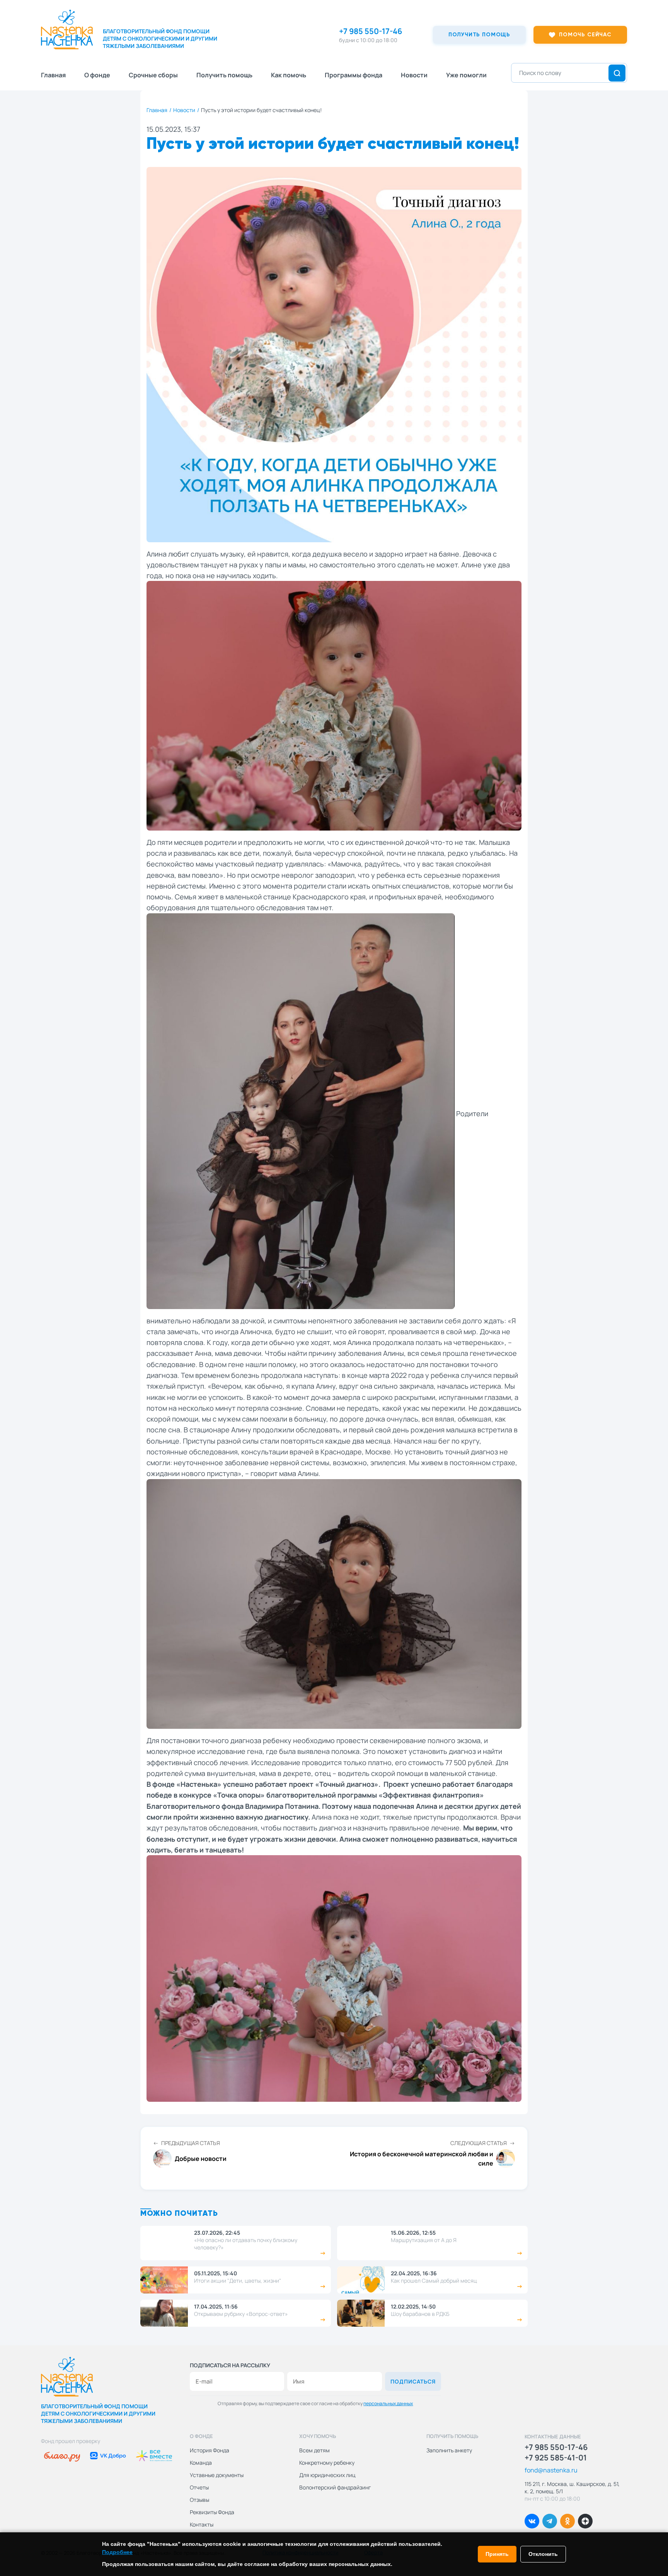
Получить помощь (224, 75)
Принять (497, 2554)
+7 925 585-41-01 (556, 2458)
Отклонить (543, 2554)
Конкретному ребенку (327, 2463)
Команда (201, 2463)
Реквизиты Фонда (212, 2512)
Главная (53, 75)
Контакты (202, 2524)
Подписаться (413, 2381)
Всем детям (314, 2450)
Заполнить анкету (449, 2450)
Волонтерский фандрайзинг (335, 2487)
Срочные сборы (153, 75)
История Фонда (210, 2450)
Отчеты (199, 2487)
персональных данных (388, 2403)
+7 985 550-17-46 (371, 31)
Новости (414, 75)
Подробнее (117, 2552)
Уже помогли (466, 75)
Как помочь (289, 75)
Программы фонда (354, 75)
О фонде (97, 75)
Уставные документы (217, 2475)
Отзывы (199, 2500)
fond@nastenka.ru (551, 2470)
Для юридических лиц (327, 2475)
